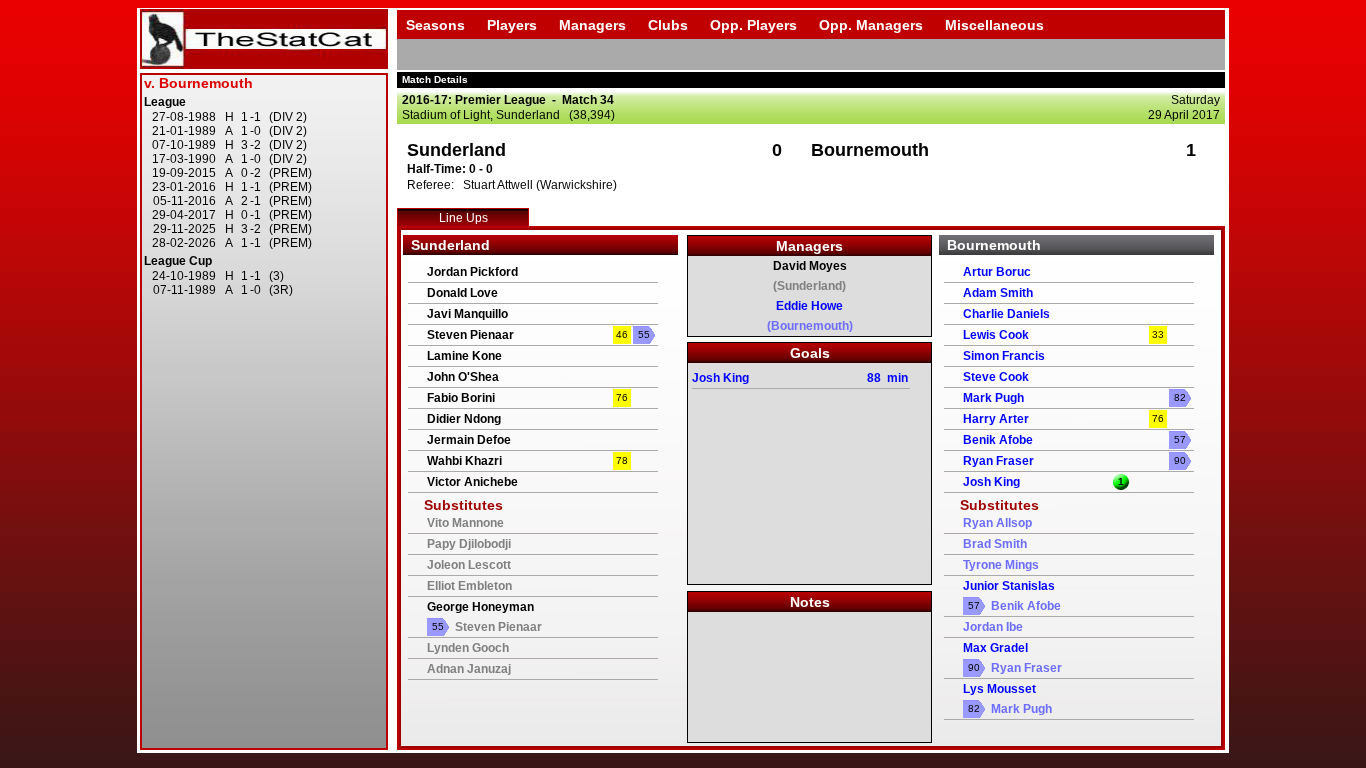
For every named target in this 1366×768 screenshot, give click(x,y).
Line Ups (463, 218)
